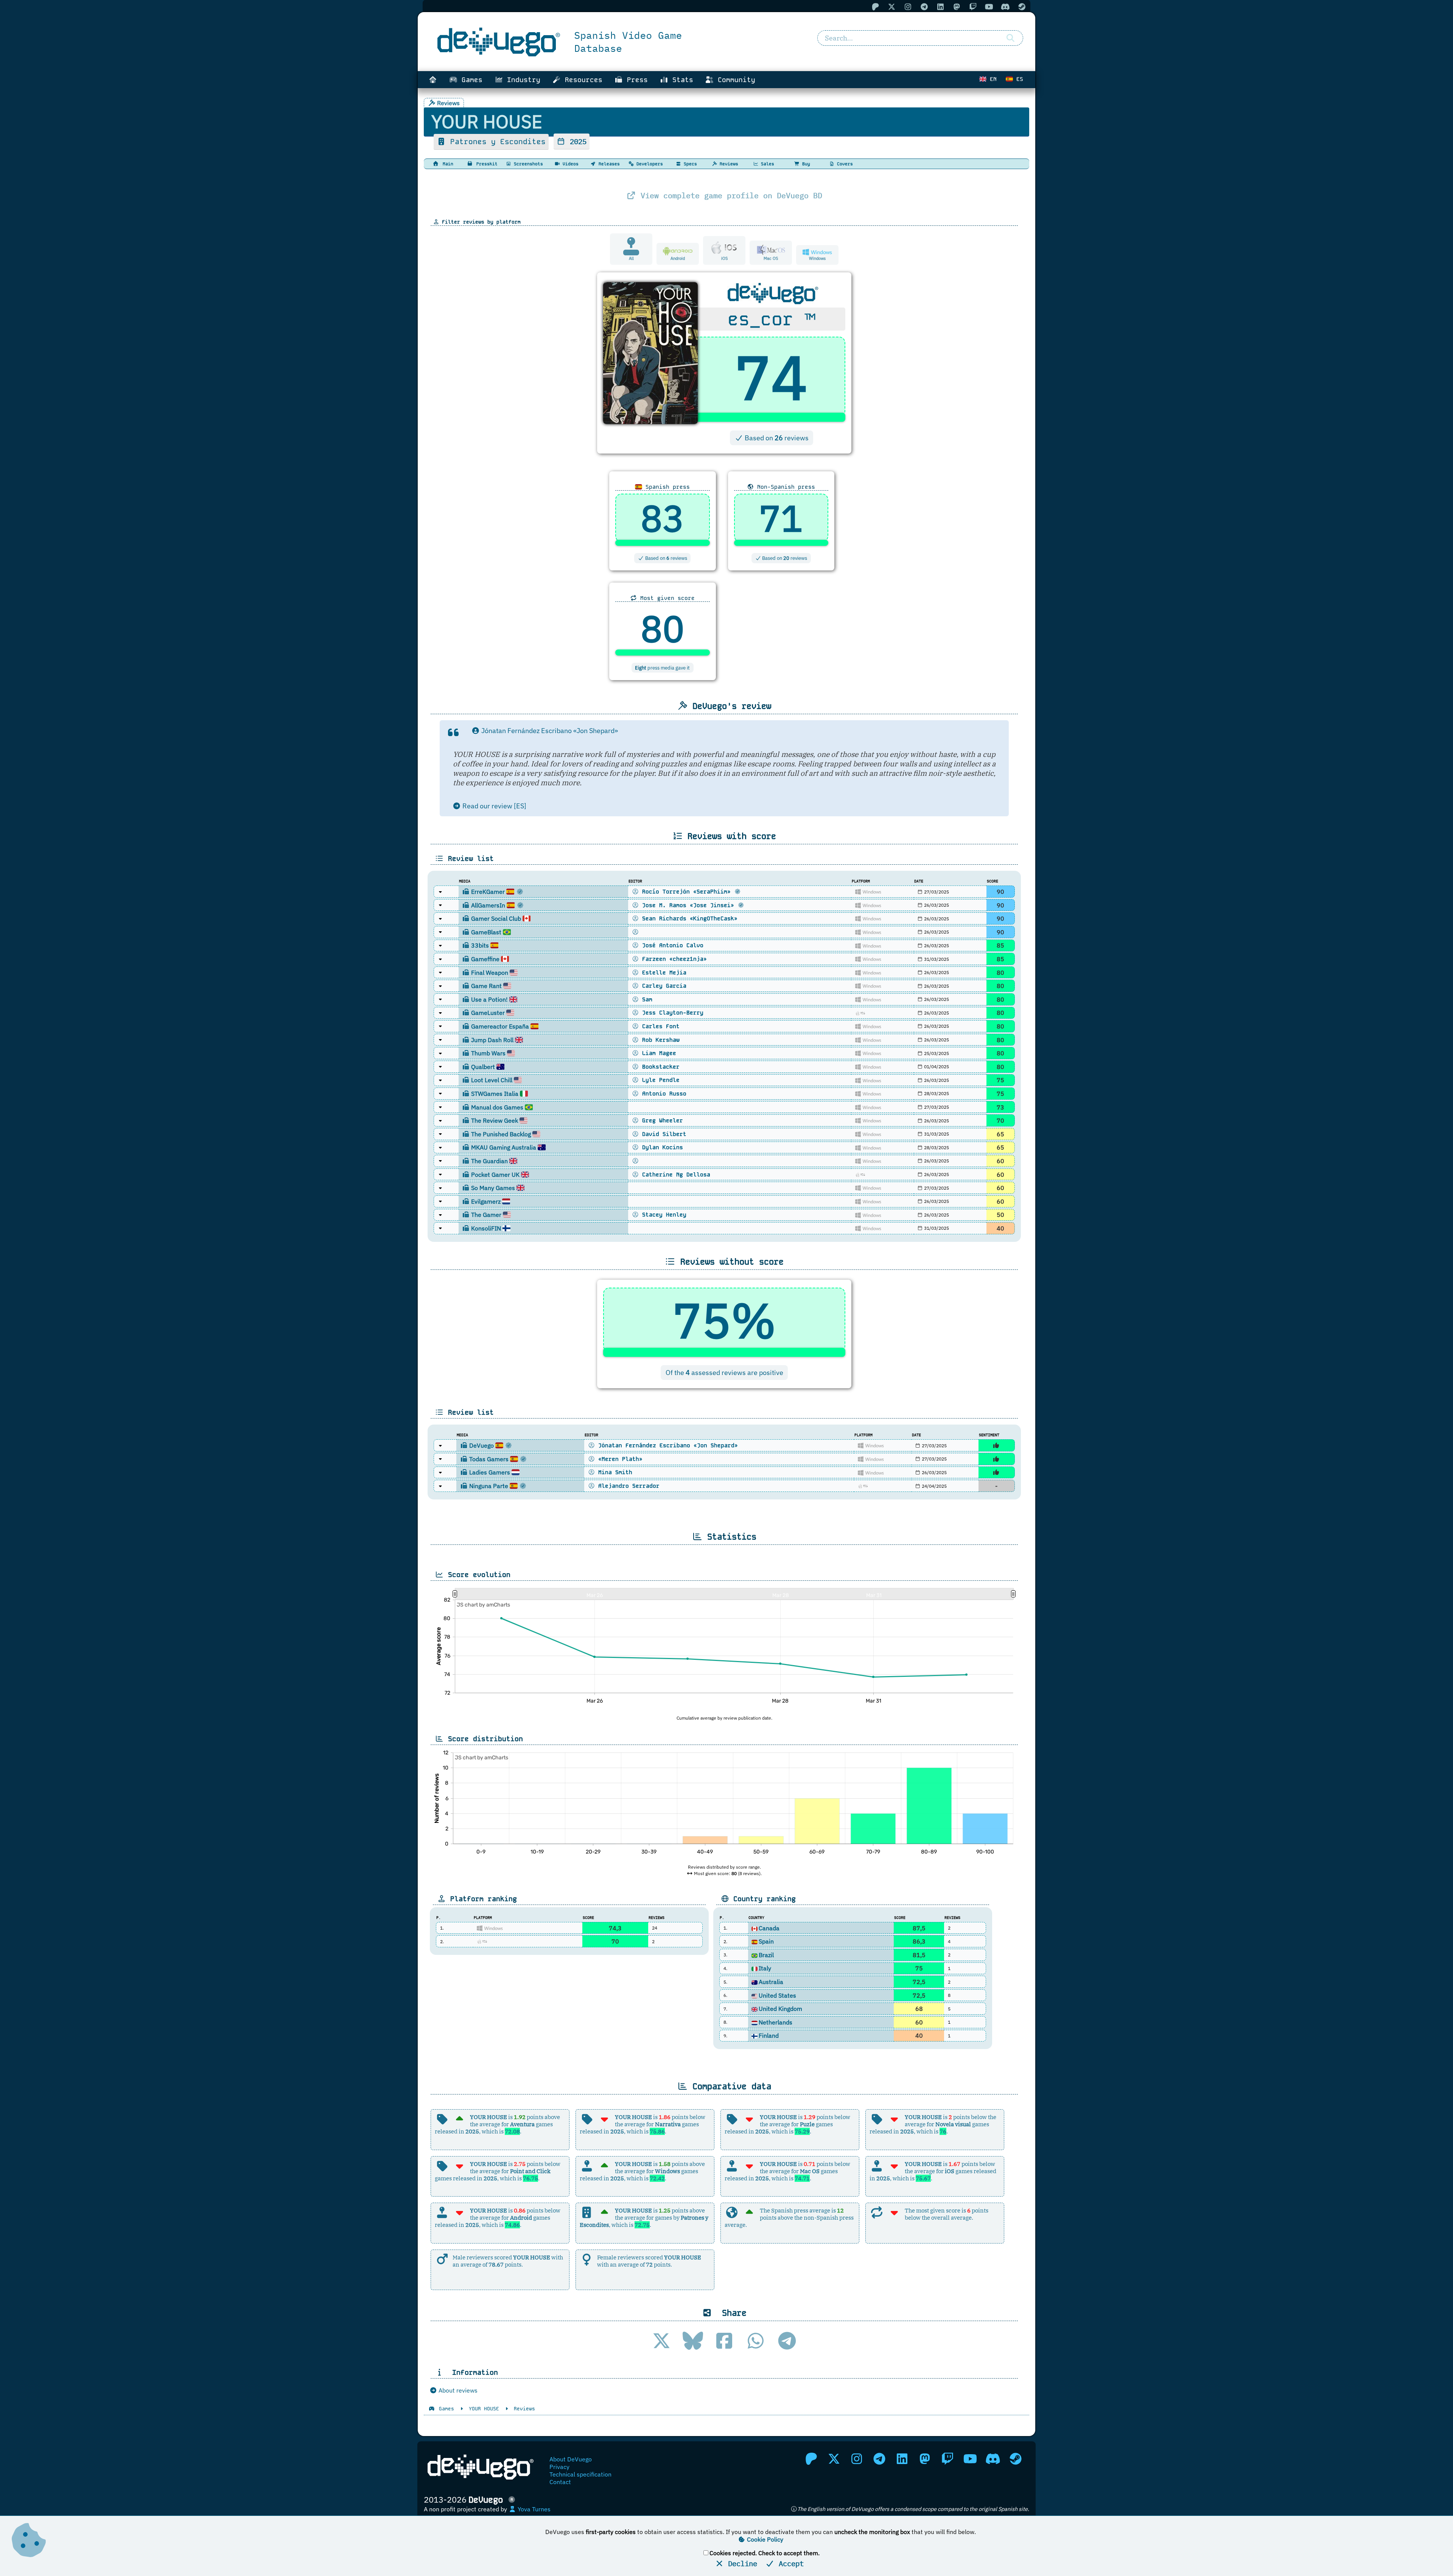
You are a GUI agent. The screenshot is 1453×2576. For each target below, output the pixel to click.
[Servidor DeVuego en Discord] (993, 2459)
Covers (844, 164)
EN (992, 79)
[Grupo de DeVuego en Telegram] (879, 2459)
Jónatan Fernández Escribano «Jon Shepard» (549, 731)
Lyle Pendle (659, 1080)
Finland (769, 2035)
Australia (771, 1982)
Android (678, 258)
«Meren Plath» (619, 1459)
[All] (631, 251)
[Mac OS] (771, 249)
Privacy (559, 2467)
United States (777, 1995)
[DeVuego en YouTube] (970, 2459)
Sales (766, 164)
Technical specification (580, 2474)
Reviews (728, 164)
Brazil (766, 1955)
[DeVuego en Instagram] (857, 2459)
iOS (724, 258)
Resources (582, 80)
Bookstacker (659, 1067)
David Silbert (663, 1134)
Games (470, 80)
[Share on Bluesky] (693, 2341)
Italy (765, 1968)
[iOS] (724, 247)
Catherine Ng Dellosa (674, 1175)
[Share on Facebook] (724, 2341)
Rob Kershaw (659, 1040)
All (631, 258)
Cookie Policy (764, 2539)
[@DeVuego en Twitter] (834, 2459)
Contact (560, 2482)
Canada (769, 1928)
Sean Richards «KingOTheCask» (688, 918)
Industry (522, 80)
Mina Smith (614, 1472)
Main (447, 164)
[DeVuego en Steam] (1016, 2459)
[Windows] (817, 252)
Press (635, 80)
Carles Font (659, 1026)
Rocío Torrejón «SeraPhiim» (686, 892)
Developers (648, 164)
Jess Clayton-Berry (671, 1013)
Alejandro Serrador (627, 1486)
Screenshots (527, 164)
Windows (817, 258)
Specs (689, 164)
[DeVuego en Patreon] (811, 2459)
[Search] (1010, 38)
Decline (741, 2563)
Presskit (486, 164)
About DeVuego (571, 2459)
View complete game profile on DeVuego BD (729, 195)
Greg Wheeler (661, 1120)
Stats (681, 80)
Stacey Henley (663, 1215)
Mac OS (771, 258)
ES (1018, 79)
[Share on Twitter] (661, 2341)
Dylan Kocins (661, 1147)
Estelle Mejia (663, 973)
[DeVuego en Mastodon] (925, 2459)
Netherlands (776, 2022)
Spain (766, 1941)
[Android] (678, 251)
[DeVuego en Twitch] (947, 2459)
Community (734, 80)
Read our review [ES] (494, 806)
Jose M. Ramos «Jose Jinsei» (688, 905)
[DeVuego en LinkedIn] (902, 2459)
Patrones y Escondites (496, 142)
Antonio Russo (663, 1094)
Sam (646, 999)
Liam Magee (657, 1053)
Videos (569, 164)
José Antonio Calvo (671, 945)
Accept (789, 2563)
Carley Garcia (663, 986)
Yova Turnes (533, 2509)
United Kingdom (780, 2009)
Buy (805, 164)
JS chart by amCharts (483, 1605)
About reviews (457, 2390)
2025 (576, 141)
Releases (608, 164)
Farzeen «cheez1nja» (673, 959)
